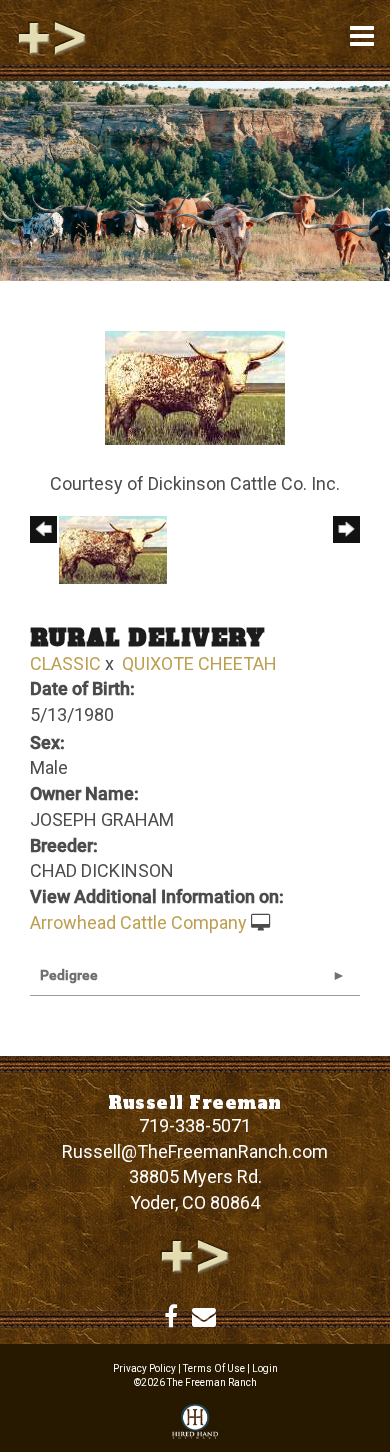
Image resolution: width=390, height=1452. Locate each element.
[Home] (195, 1254)
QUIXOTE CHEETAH (199, 663)
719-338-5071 (195, 1125)
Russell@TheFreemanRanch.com (195, 1151)
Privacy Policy (144, 1368)
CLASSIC (65, 663)
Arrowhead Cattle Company (138, 922)
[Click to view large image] (195, 386)
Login (265, 1368)
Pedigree (69, 975)
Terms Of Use (214, 1368)
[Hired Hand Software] (195, 1423)
